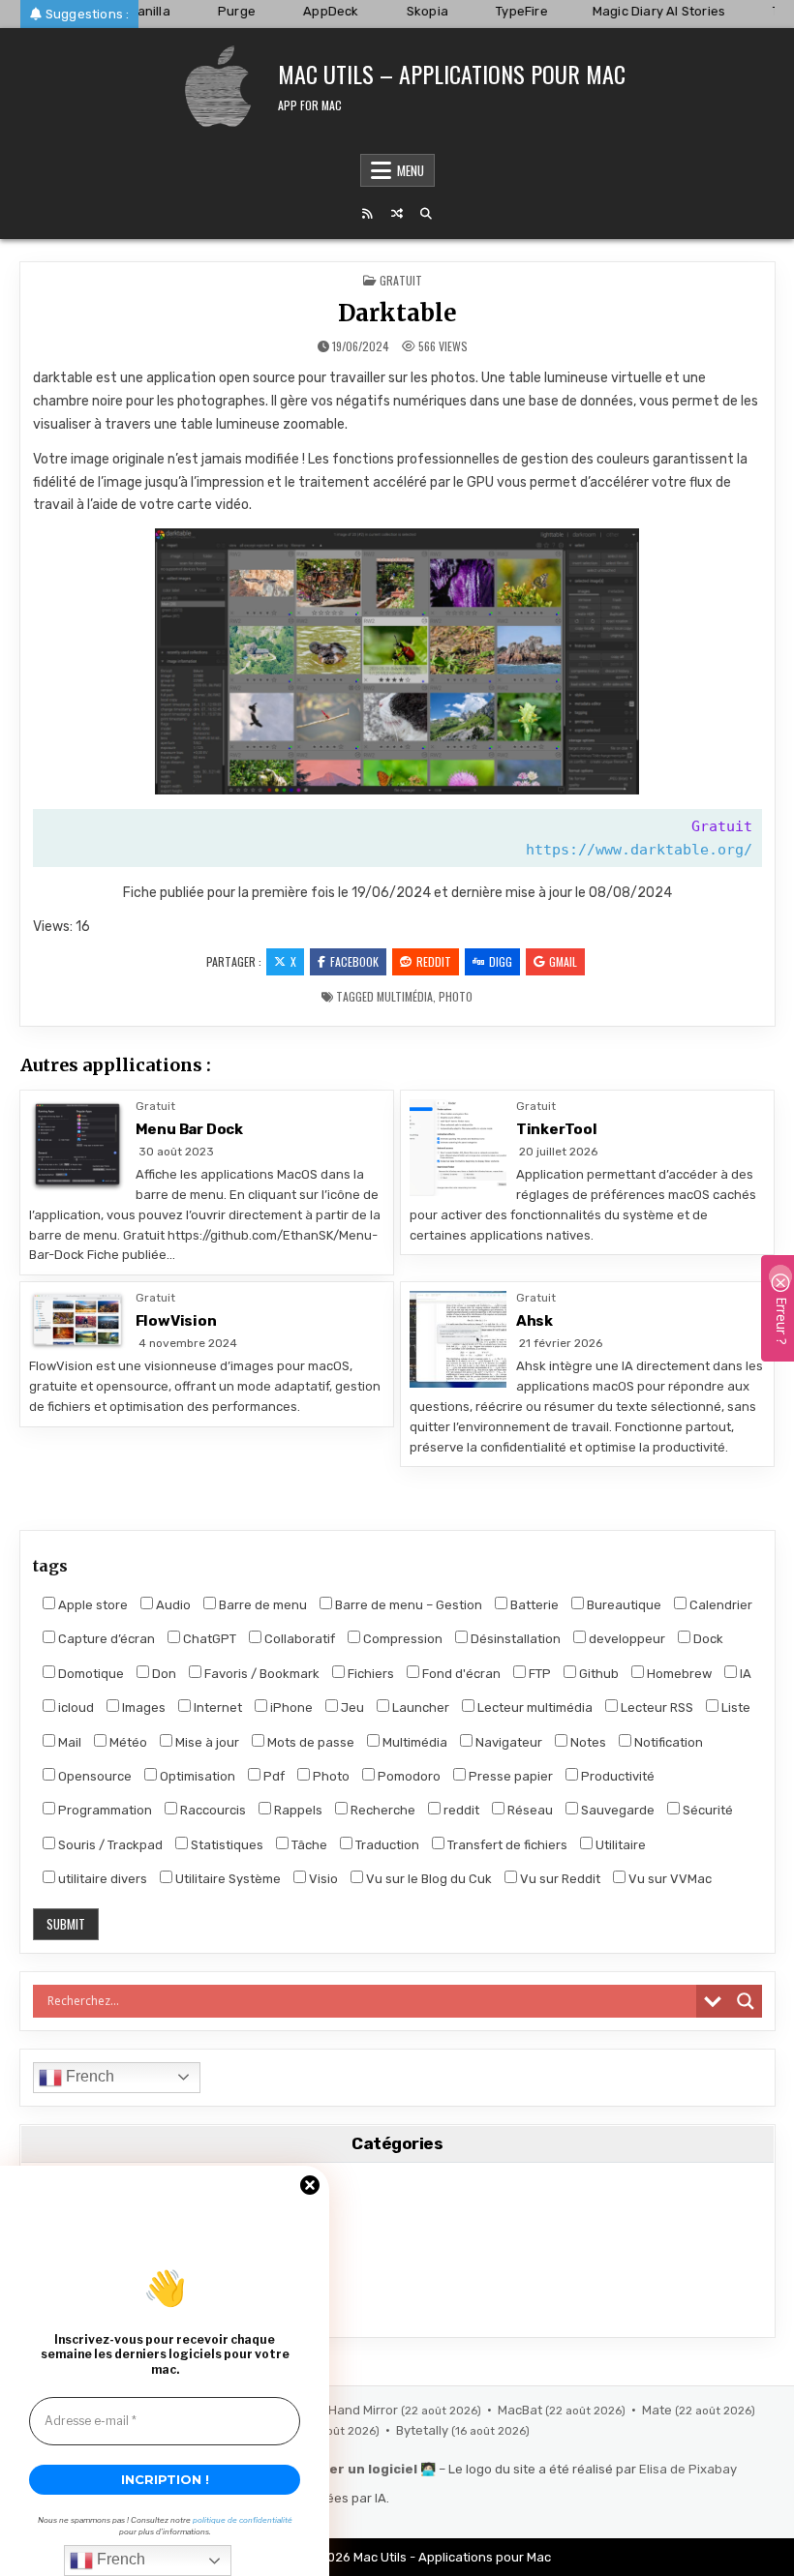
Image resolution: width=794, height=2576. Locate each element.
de (678, 2469)
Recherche (382, 1810)
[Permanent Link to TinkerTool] (458, 1148)
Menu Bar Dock (189, 1129)
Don (163, 1674)
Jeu (351, 1707)
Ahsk (534, 1321)
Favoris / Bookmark (260, 1674)
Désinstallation (514, 1639)
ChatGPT (208, 1639)
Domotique (90, 1674)
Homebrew (678, 1674)
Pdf (273, 1776)
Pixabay (713, 2469)
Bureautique (623, 1605)
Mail (68, 1742)
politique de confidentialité (243, 2520)
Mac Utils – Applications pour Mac (452, 74)
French (88, 2076)
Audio (172, 1605)
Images (142, 1707)
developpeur (626, 1639)
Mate (658, 2410)
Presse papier (509, 1776)
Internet (216, 1707)
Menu (411, 170)
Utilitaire (619, 1845)
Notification (667, 1742)
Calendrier (719, 1605)
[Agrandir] (614, 554)
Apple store (92, 1605)
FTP (538, 1674)
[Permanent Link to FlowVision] (77, 1321)
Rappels (297, 1810)
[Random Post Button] (397, 214)
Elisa (653, 2469)
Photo (456, 996)
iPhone (290, 1707)
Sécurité (706, 1810)
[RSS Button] (368, 214)
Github (597, 1674)
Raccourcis (212, 1810)
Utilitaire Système (227, 1879)
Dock (707, 1639)
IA (744, 1674)
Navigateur (507, 1742)
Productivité (616, 1776)
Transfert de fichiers (506, 1845)
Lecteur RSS (656, 1707)
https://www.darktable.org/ (639, 850)
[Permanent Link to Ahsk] (458, 1339)
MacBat (521, 2410)
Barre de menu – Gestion (407, 1605)
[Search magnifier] (746, 2001)
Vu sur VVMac (669, 1879)
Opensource (93, 1776)
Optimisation (196, 1776)
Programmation (104, 1810)
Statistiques (226, 1845)
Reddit (434, 961)
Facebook (354, 961)
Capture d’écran (105, 1639)
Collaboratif (298, 1639)
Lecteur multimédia (534, 1707)
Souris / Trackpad (109, 1845)
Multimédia (405, 996)
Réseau (529, 1810)
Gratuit (401, 280)
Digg (501, 961)
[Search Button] (426, 214)
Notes (587, 1742)
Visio (322, 1879)
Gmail (563, 961)
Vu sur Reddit (559, 1879)
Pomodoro (408, 1776)
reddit (460, 1810)
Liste (734, 1707)
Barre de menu (261, 1605)
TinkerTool (557, 1129)
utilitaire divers (101, 1879)
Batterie (533, 1605)
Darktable (397, 313)
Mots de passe (309, 1742)
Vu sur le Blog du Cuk (428, 1879)
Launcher (419, 1707)
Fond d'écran (460, 1674)
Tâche (308, 1845)
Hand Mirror (365, 2410)
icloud (75, 1707)
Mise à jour (206, 1742)
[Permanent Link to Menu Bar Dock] (77, 1147)
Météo (127, 1742)
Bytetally (424, 2430)
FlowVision (176, 1321)
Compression (401, 1639)
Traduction (386, 1845)
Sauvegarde (616, 1810)
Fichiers (369, 1674)
